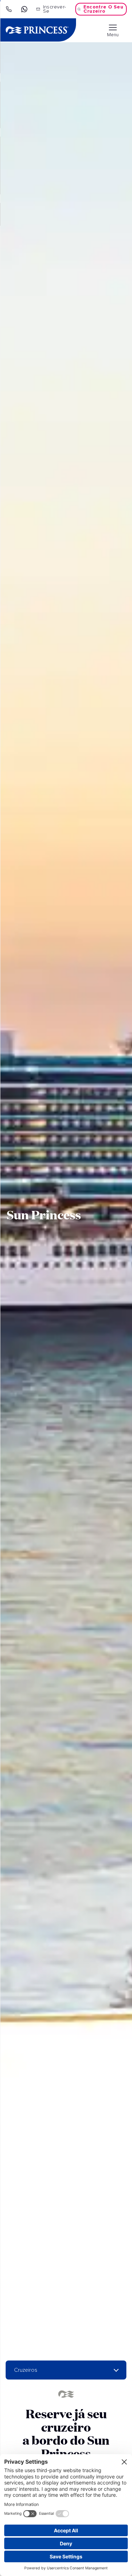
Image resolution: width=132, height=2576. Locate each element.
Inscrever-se (55, 9)
